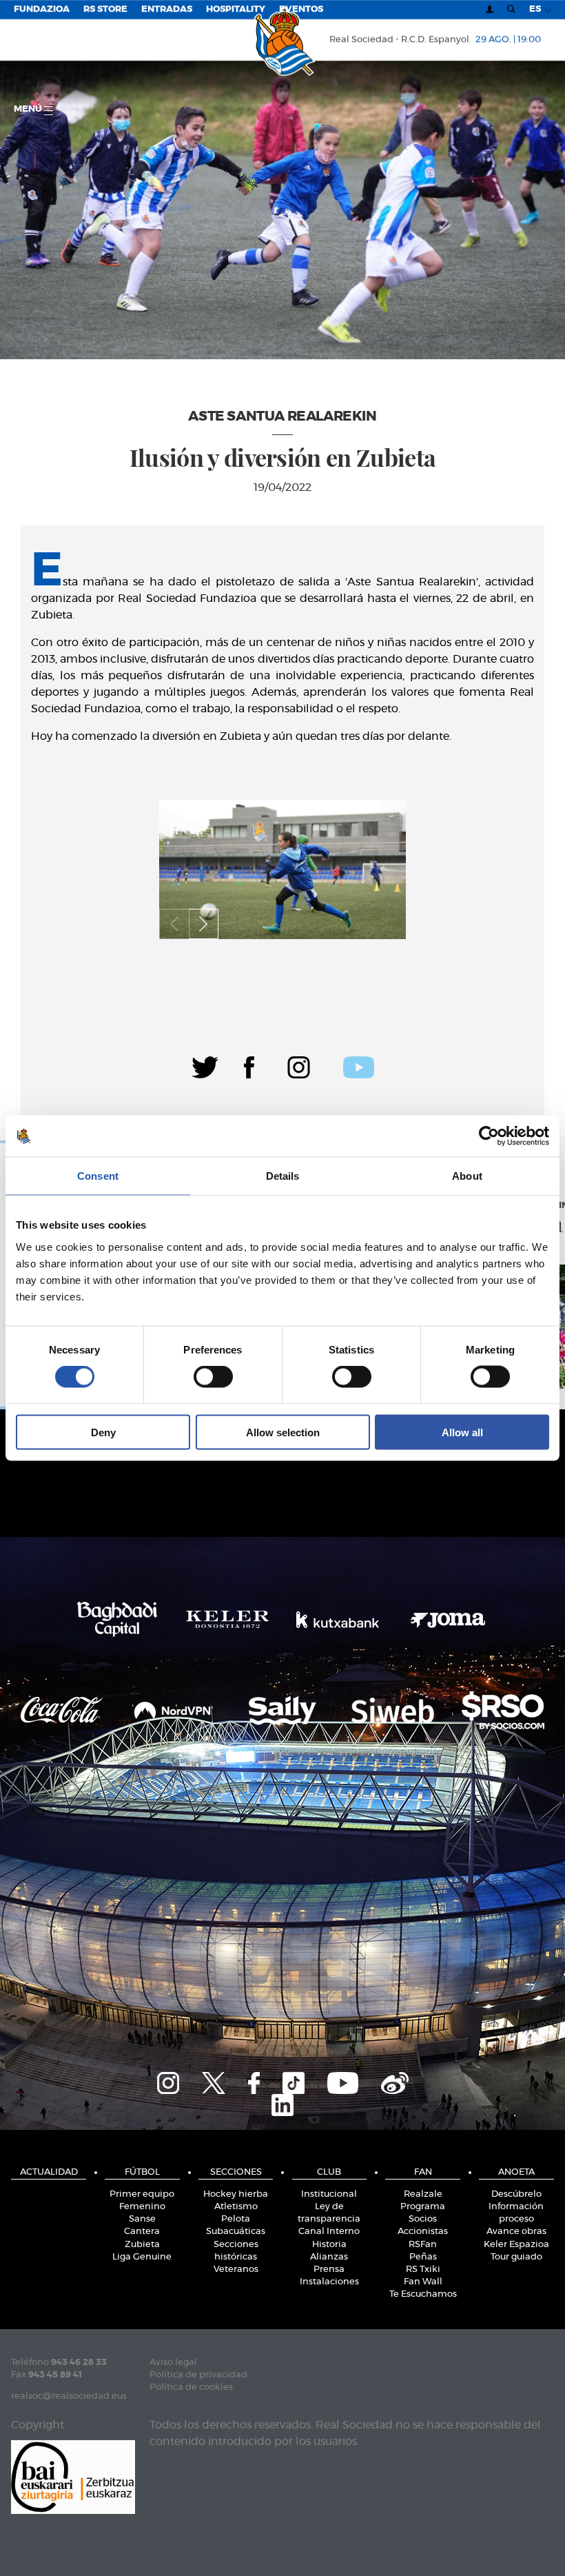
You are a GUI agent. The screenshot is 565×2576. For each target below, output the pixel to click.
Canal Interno (329, 2232)
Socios (423, 2219)
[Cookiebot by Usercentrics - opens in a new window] (489, 1136)
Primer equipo (142, 2194)
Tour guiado (516, 2257)
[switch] (213, 1377)
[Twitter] (205, 1065)
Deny (103, 1432)
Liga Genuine (142, 2257)
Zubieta (142, 2245)
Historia (329, 2245)
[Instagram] (299, 1065)
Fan (423, 2172)
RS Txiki (423, 2270)
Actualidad (49, 2172)
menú (29, 109)
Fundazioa (42, 9)
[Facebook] (249, 1065)
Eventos (301, 9)
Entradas (167, 9)
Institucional (329, 2194)
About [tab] (467, 1176)
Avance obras (516, 2232)
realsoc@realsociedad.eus (69, 2396)
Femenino (142, 2207)
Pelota (236, 2219)
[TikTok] (294, 2081)
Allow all (462, 1432)
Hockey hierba (236, 2194)
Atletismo (236, 2207)
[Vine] (395, 2081)
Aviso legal (173, 2363)
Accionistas (423, 2232)
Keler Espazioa (516, 2245)
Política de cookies (191, 2387)
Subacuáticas (236, 2232)
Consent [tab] (98, 1176)
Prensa (329, 2270)
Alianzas (329, 2257)
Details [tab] (283, 1176)
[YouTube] (343, 2081)
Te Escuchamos (423, 2294)
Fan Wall (423, 2282)
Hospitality (236, 9)
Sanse (142, 2219)
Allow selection (283, 1432)
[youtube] (359, 1065)
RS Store (105, 9)
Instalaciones (329, 2282)
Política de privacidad (198, 2375)
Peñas (423, 2257)
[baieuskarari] (73, 2476)
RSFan (423, 2245)
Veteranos (236, 2270)
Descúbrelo (516, 2194)
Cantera (142, 2232)
